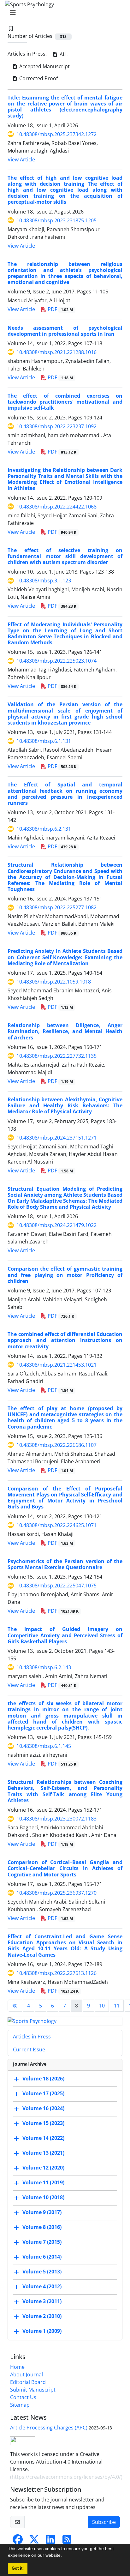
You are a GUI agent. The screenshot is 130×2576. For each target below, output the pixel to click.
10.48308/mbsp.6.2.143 (44, 1667)
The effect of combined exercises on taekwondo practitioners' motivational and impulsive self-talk (65, 402)
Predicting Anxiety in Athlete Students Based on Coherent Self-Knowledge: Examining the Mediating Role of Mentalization (65, 957)
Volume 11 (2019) (43, 2183)
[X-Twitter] (34, 2541)
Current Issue (29, 2049)
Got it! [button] (18, 2568)
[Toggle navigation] (63, 13)
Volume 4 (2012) (42, 2287)
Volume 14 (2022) (43, 2138)
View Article (21, 159)
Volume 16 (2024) (43, 2109)
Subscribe (104, 2522)
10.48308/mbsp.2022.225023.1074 (56, 661)
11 (117, 2006)
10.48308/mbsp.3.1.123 (44, 581)
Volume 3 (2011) (42, 2302)
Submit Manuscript (33, 2390)
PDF (60, 309)
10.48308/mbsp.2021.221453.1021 (56, 1365)
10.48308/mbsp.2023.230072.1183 (56, 1819)
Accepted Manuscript (44, 66)
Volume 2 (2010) (42, 2316)
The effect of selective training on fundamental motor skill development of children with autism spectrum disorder (65, 556)
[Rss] (67, 2541)
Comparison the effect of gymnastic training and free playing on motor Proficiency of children (65, 1275)
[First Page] (15, 2006)
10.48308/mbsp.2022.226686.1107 (56, 1445)
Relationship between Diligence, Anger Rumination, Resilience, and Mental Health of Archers (65, 1031)
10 (102, 2006)
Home (17, 2367)
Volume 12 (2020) (43, 2168)
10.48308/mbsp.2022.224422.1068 (56, 507)
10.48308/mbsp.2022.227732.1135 (56, 1056)
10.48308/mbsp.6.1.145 (44, 1746)
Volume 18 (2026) (43, 2079)
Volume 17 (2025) (43, 2094)
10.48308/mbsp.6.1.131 (44, 741)
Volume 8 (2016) (42, 2227)
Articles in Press (32, 2037)
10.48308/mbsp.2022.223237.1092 (56, 426)
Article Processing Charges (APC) (49, 2428)
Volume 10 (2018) (43, 2198)
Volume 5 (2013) (42, 2272)
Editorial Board (28, 2382)
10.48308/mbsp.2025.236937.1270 (56, 1893)
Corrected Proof (38, 78)
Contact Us (23, 2397)
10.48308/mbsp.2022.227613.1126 (56, 1973)
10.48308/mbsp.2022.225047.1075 (56, 1586)
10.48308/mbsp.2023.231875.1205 (56, 220)
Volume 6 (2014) (42, 2257)
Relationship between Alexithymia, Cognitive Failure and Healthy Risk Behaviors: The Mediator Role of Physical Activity (65, 1105)
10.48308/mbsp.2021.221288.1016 (56, 352)
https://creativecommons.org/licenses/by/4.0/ (66, 2477)
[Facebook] (18, 2541)
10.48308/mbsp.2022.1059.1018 (54, 982)
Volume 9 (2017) (42, 2212)
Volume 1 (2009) (42, 2331)
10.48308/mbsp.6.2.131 (44, 829)
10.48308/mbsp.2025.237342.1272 (56, 134)
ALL (63, 54)
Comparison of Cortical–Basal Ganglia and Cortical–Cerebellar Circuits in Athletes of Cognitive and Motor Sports (65, 1868)
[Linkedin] (50, 2541)
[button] (64, 2556)
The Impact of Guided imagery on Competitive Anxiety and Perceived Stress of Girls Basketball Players (65, 1635)
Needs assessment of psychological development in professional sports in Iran (65, 331)
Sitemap (20, 2405)
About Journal (27, 2374)
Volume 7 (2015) (42, 2242)
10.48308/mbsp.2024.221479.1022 (56, 1225)
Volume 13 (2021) (43, 2153)
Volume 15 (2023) (43, 2123)
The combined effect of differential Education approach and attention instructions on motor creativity (65, 1340)
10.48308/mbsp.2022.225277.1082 (56, 907)
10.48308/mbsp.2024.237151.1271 (56, 1138)
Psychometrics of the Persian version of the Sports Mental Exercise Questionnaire (65, 1564)
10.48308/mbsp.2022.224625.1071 (56, 1525)
